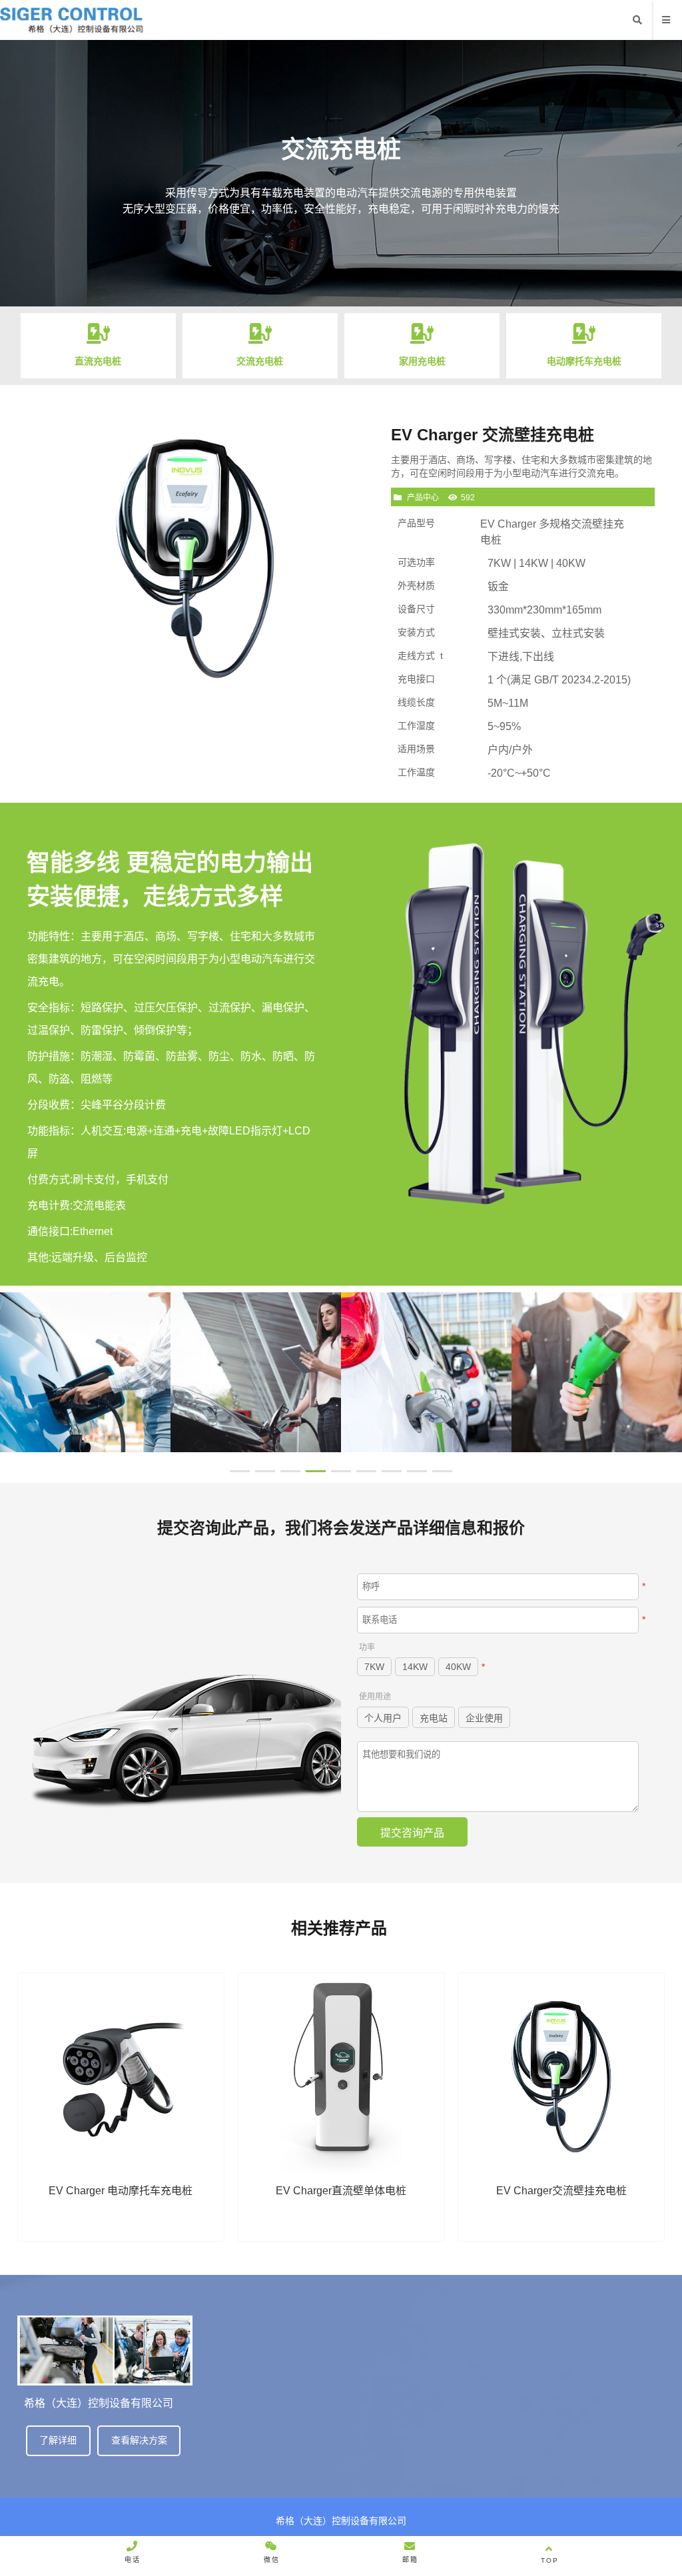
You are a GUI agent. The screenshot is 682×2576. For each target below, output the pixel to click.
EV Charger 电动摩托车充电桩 (121, 2191)
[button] (240, 1471)
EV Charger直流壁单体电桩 (341, 2191)
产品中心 (423, 498)
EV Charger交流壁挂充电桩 (561, 2191)
